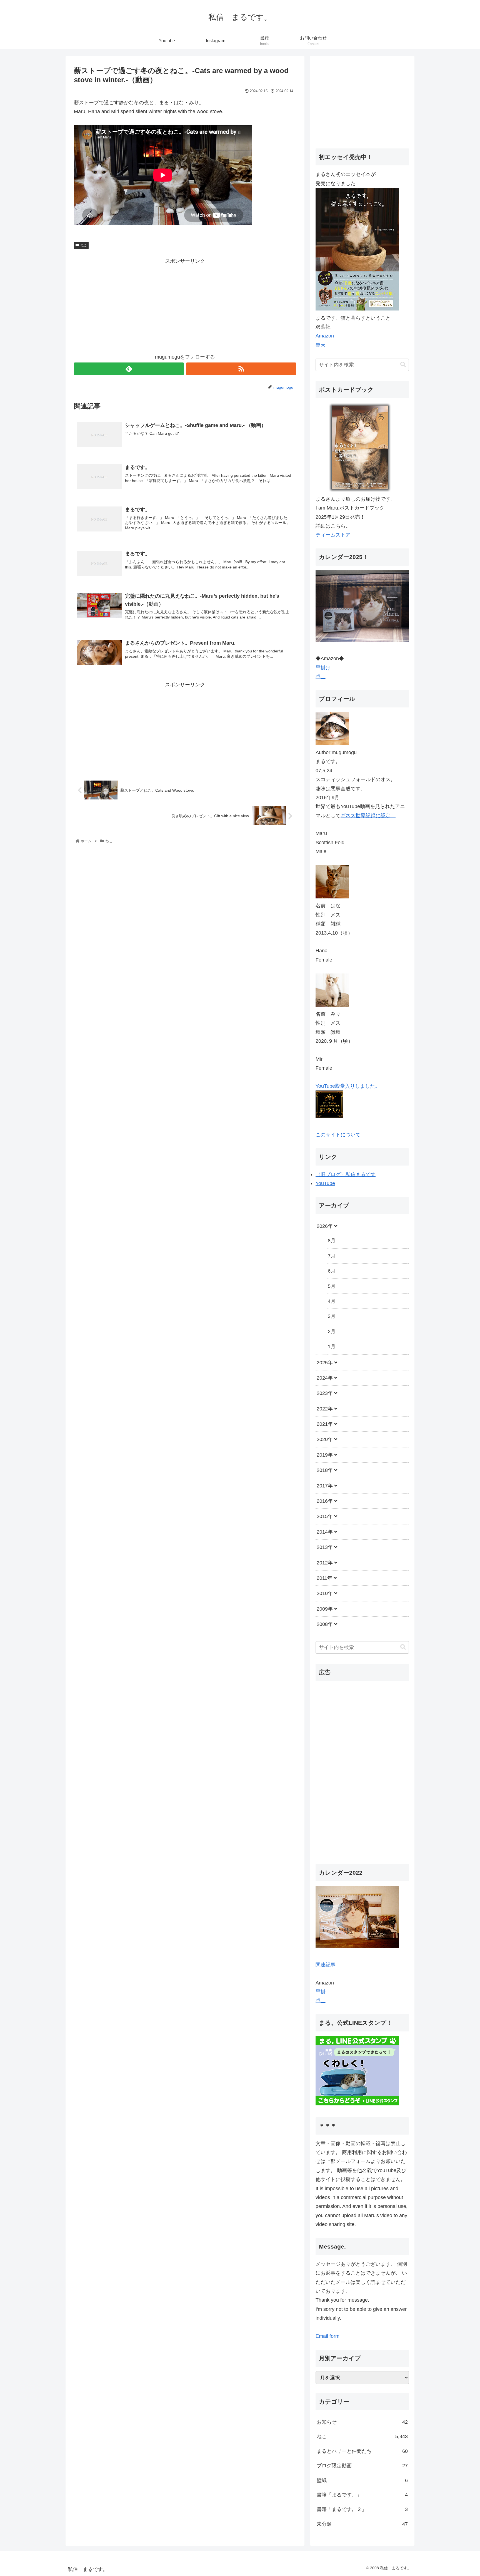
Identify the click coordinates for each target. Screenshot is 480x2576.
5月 (332, 1286)
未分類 (362, 2524)
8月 (332, 1241)
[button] (403, 365)
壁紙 (362, 2480)
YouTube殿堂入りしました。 (348, 1086)
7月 (332, 1256)
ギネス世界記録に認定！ (368, 816)
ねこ (84, 245)
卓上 (321, 677)
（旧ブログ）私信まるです (346, 1174)
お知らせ (362, 2422)
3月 (332, 1316)
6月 (332, 1271)
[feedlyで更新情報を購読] (129, 369)
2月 (332, 1332)
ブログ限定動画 (362, 2466)
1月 (332, 1347)
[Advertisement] (185, 305)
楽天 (321, 345)
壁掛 (321, 1992)
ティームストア (333, 535)
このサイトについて (338, 1135)
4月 (332, 1301)
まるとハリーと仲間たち (362, 2451)
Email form (327, 2336)
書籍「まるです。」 (362, 2495)
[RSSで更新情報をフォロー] (241, 369)
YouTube (325, 1183)
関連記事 (326, 1964)
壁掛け (323, 668)
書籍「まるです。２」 (362, 2509)
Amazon (325, 336)
